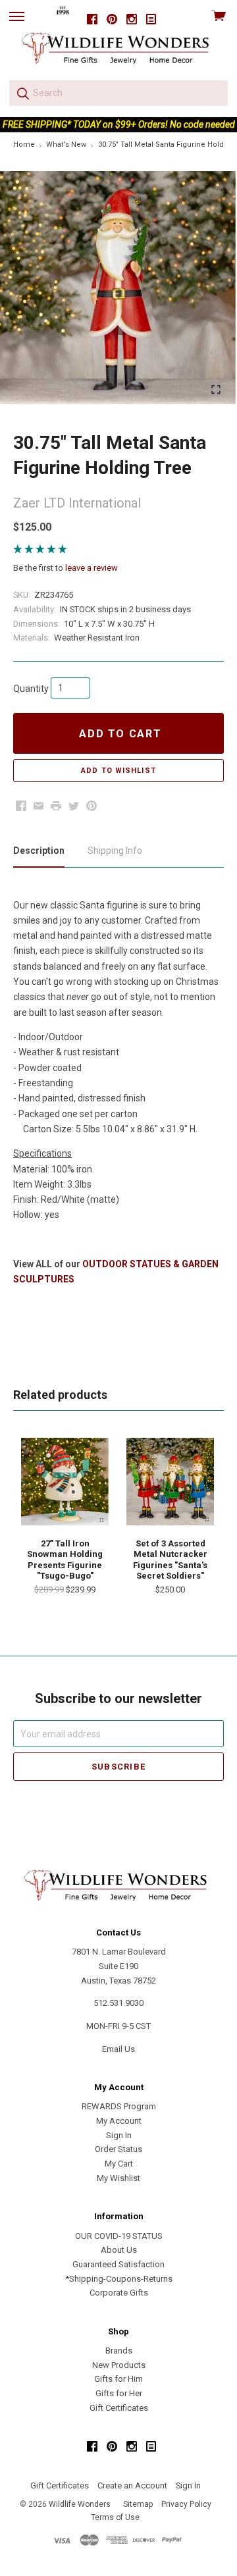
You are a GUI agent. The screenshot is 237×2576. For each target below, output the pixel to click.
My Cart (119, 2164)
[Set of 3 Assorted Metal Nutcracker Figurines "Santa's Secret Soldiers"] (170, 1482)
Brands (119, 2351)
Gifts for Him (118, 2379)
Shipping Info (115, 851)
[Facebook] (92, 19)
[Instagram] (132, 19)
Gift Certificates (119, 2408)
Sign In (119, 2135)
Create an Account (132, 2485)
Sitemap (138, 2504)
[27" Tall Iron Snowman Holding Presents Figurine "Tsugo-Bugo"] (65, 1482)
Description (39, 851)
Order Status (118, 2149)
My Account (119, 2121)
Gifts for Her (119, 2393)
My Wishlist (118, 2178)
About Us (119, 2250)
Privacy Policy (186, 2504)
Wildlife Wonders (80, 2504)
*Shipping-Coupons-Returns (119, 2279)
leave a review (92, 568)
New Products (119, 2365)
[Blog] (151, 19)
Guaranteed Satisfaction (118, 2264)
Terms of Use (115, 2517)
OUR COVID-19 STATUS (119, 2236)
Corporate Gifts (119, 2293)
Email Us (118, 2049)
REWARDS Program (119, 2106)
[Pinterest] (112, 19)
